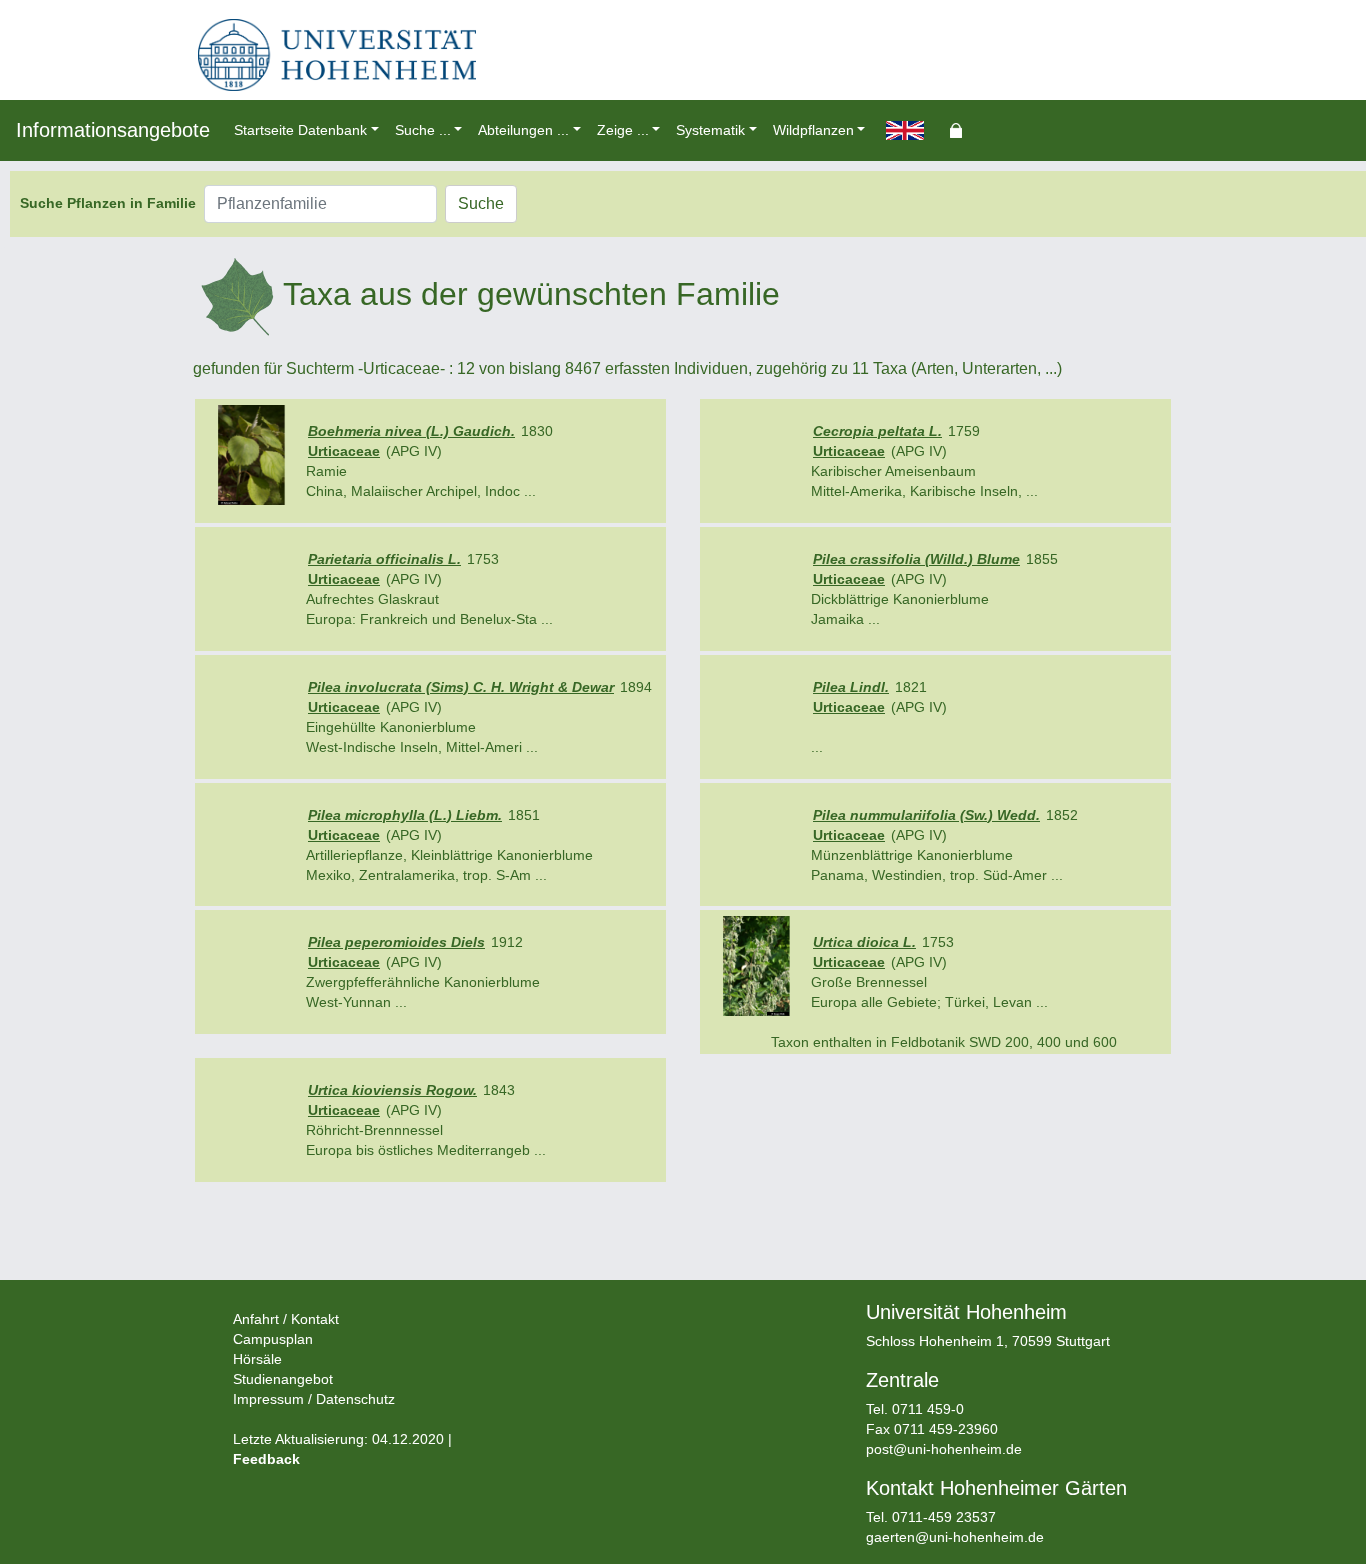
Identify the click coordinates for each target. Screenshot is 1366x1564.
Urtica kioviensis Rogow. (392, 1090)
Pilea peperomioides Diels (396, 942)
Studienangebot (283, 1379)
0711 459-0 (928, 1409)
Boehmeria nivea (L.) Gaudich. (411, 431)
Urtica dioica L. (864, 942)
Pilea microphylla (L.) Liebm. (405, 815)
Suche (481, 203)
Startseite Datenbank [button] (300, 130)
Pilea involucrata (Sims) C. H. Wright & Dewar (461, 687)
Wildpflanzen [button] (813, 130)
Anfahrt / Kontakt (286, 1319)
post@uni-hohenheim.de (944, 1449)
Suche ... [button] (423, 130)
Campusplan (273, 1339)
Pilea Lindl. (851, 687)
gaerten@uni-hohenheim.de (955, 1537)
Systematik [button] (710, 130)
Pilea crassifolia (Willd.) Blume (916, 559)
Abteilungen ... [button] (523, 130)
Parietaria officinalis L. (384, 559)
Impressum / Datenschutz (314, 1399)
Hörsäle (257, 1359)
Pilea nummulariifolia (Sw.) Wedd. (926, 815)
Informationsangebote (113, 130)
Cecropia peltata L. (877, 431)
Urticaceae (344, 451)
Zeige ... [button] (623, 130)
